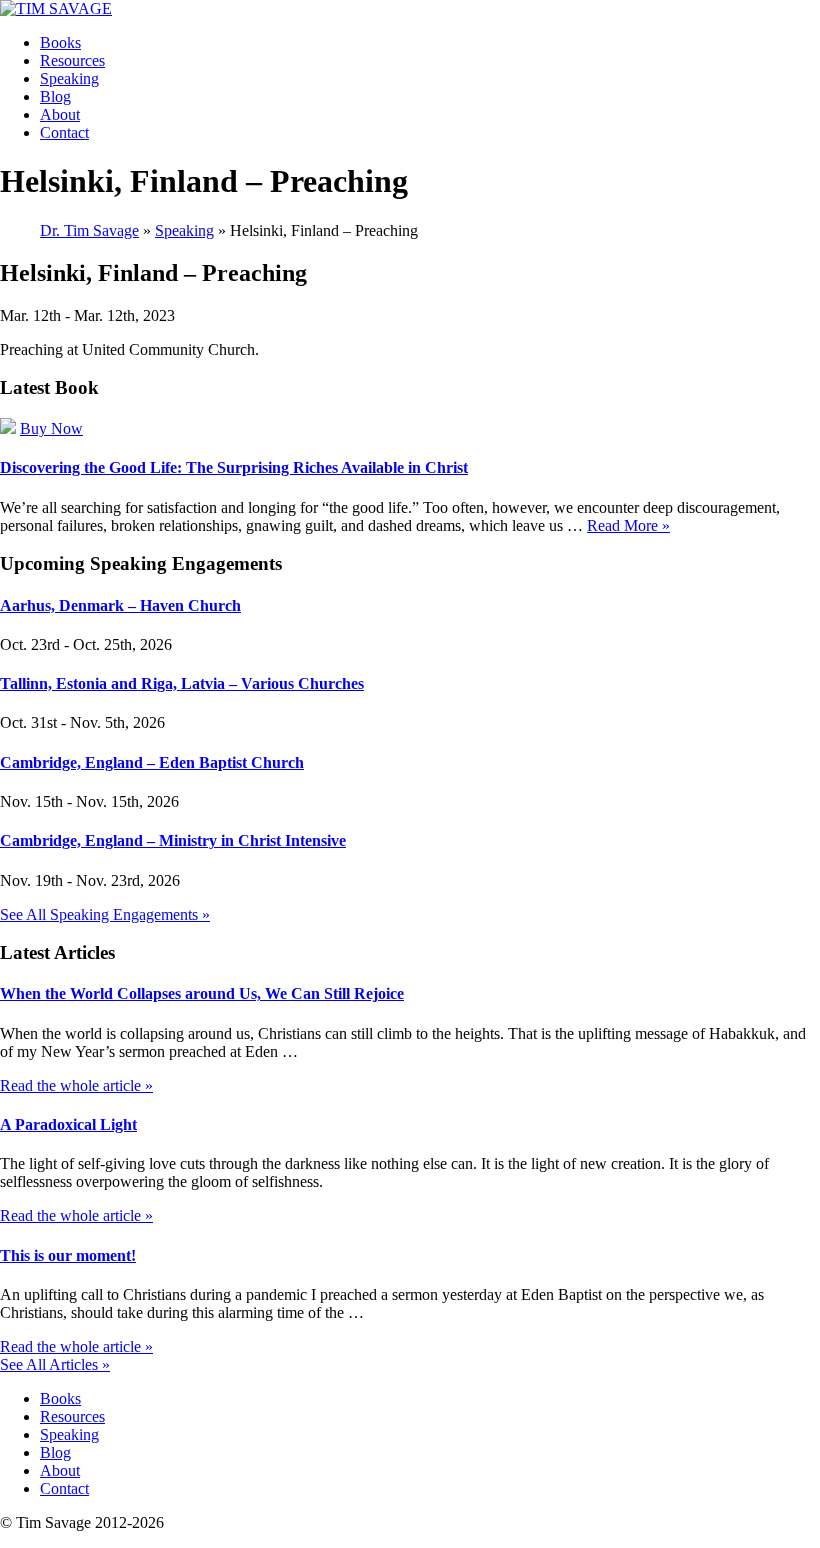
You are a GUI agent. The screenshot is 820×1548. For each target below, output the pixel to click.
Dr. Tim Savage (89, 230)
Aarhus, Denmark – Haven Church (120, 605)
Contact (64, 132)
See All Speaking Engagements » (105, 914)
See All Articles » (55, 1364)
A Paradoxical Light (68, 1124)
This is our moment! (68, 1255)
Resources (72, 60)
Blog (55, 96)
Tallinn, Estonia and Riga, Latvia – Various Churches (182, 683)
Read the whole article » (76, 1085)
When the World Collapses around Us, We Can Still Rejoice (202, 993)
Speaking (69, 78)
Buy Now (51, 428)
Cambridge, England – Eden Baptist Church (152, 762)
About (60, 114)
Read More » (628, 525)
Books (60, 42)
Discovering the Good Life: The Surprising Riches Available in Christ (234, 467)
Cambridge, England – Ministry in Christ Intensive (173, 840)
